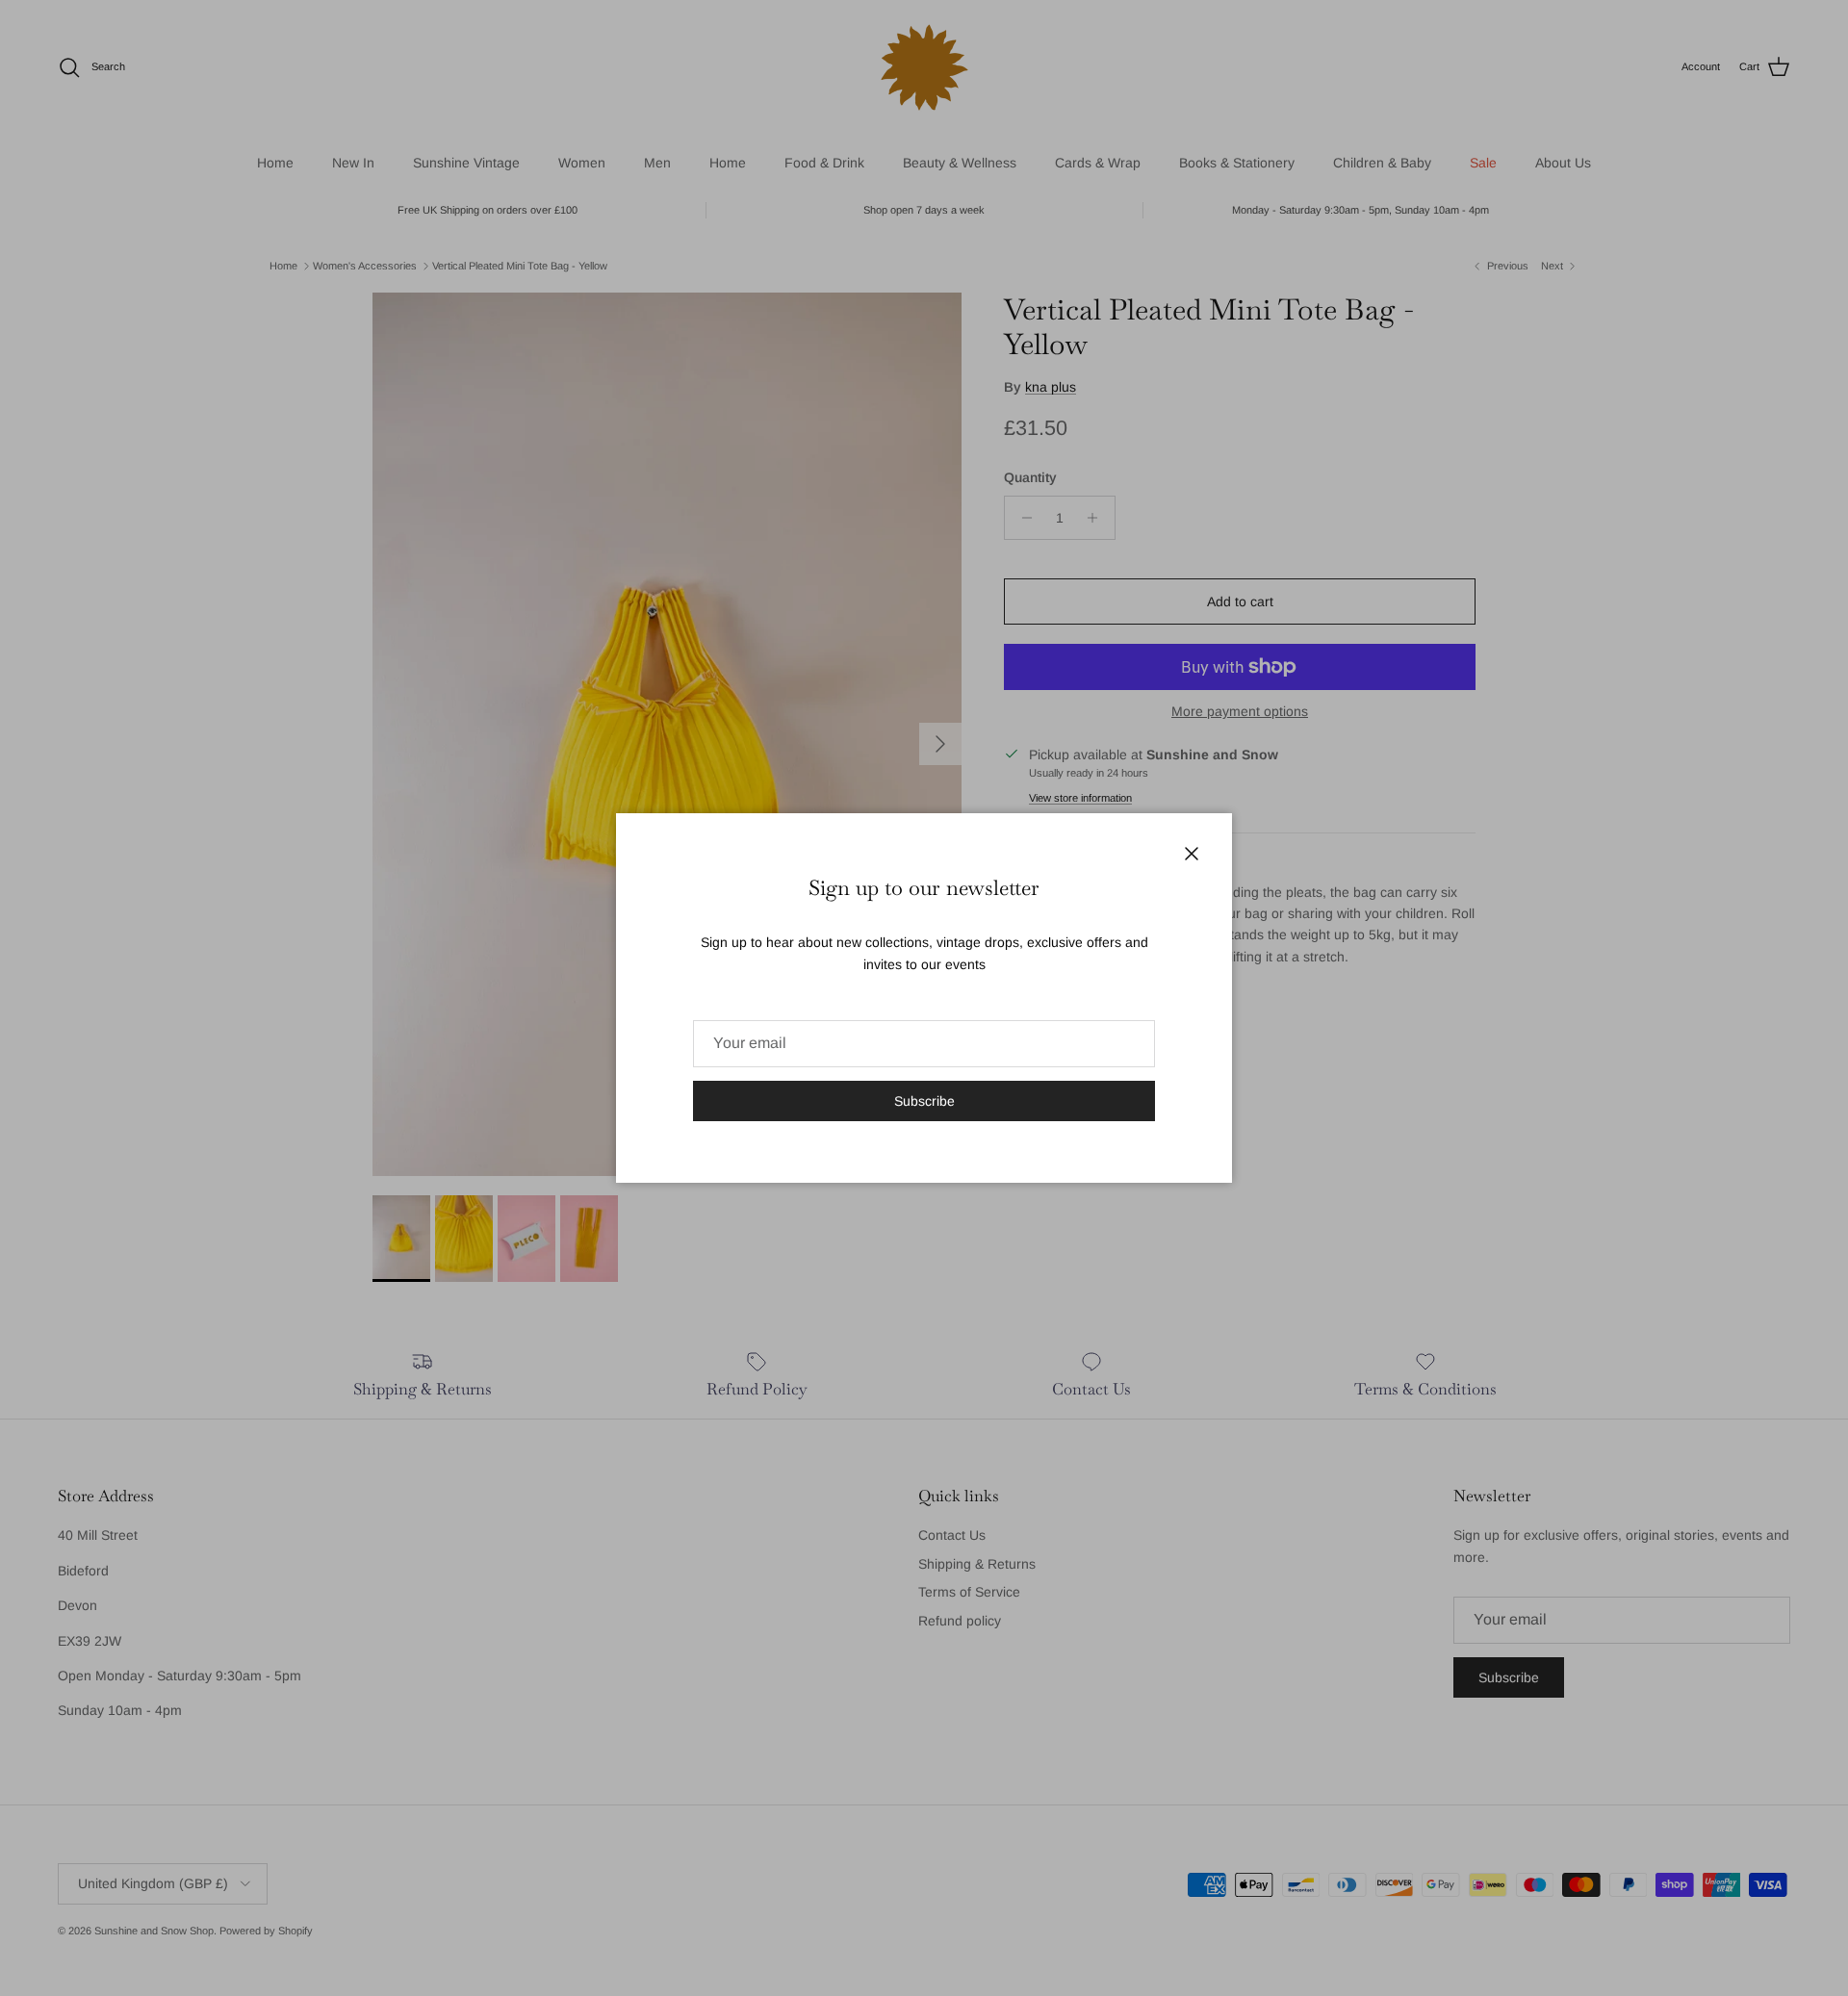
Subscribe (924, 1101)
